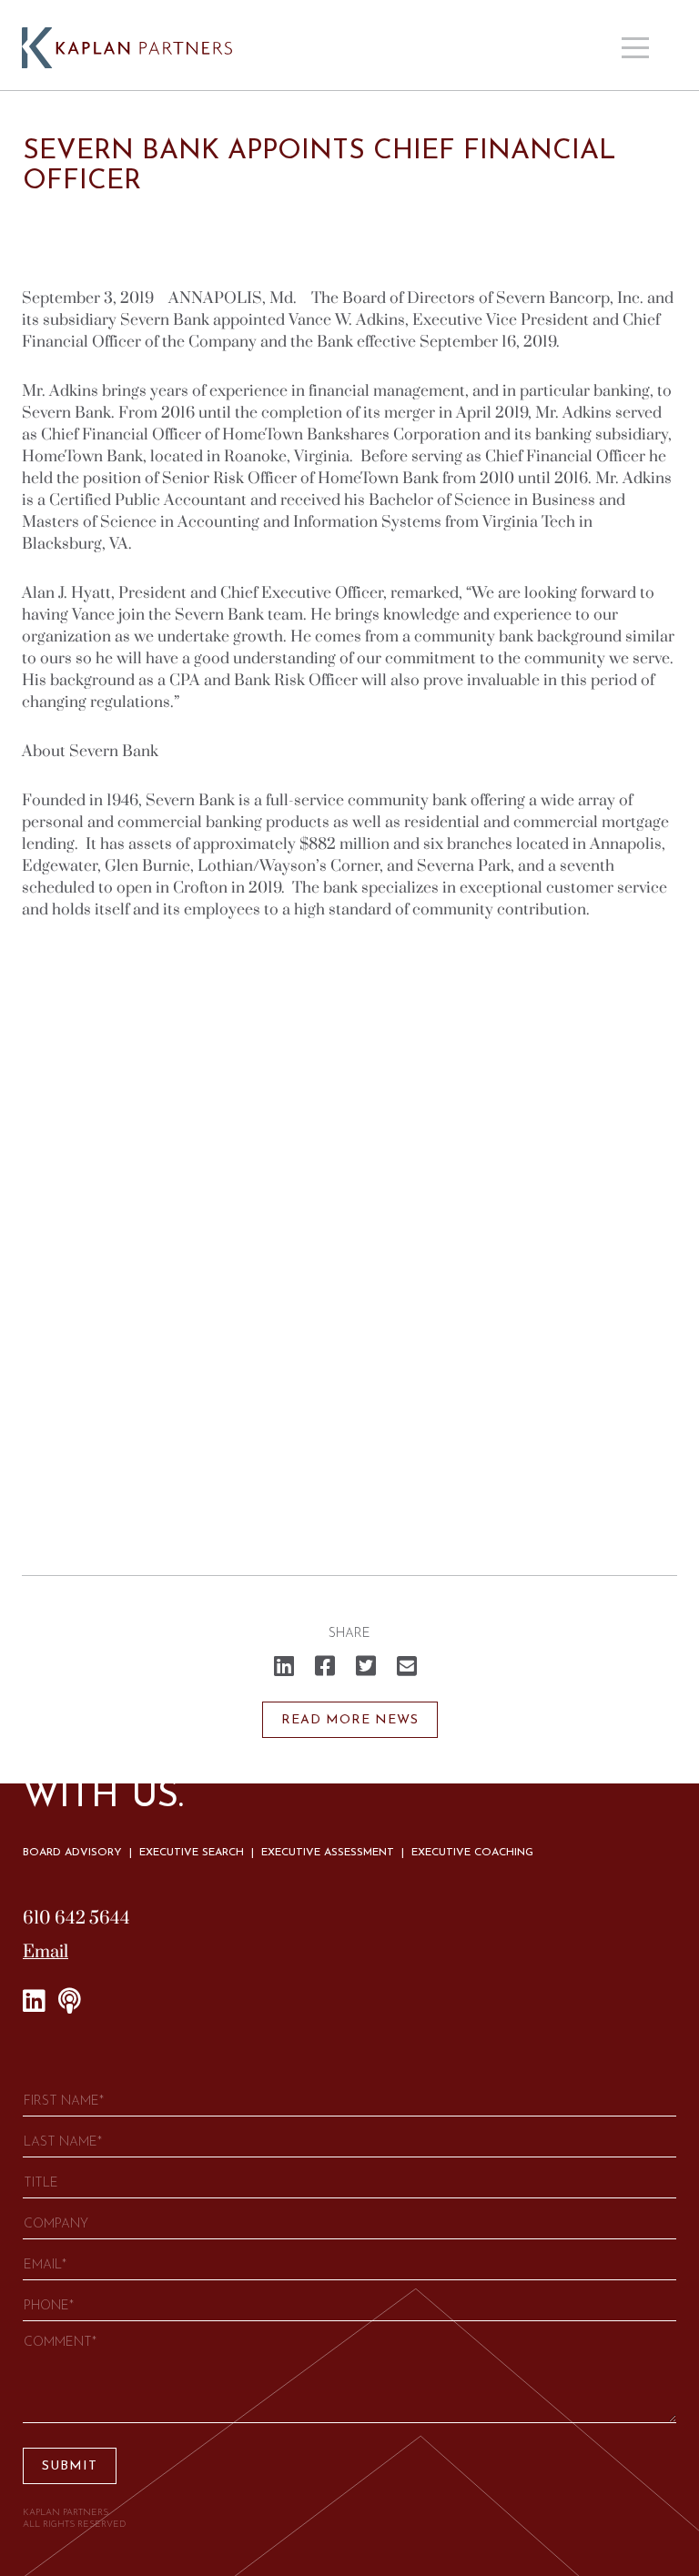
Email (46, 1952)
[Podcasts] (70, 2002)
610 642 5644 (76, 1919)
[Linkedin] (34, 2002)
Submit (70, 2466)
